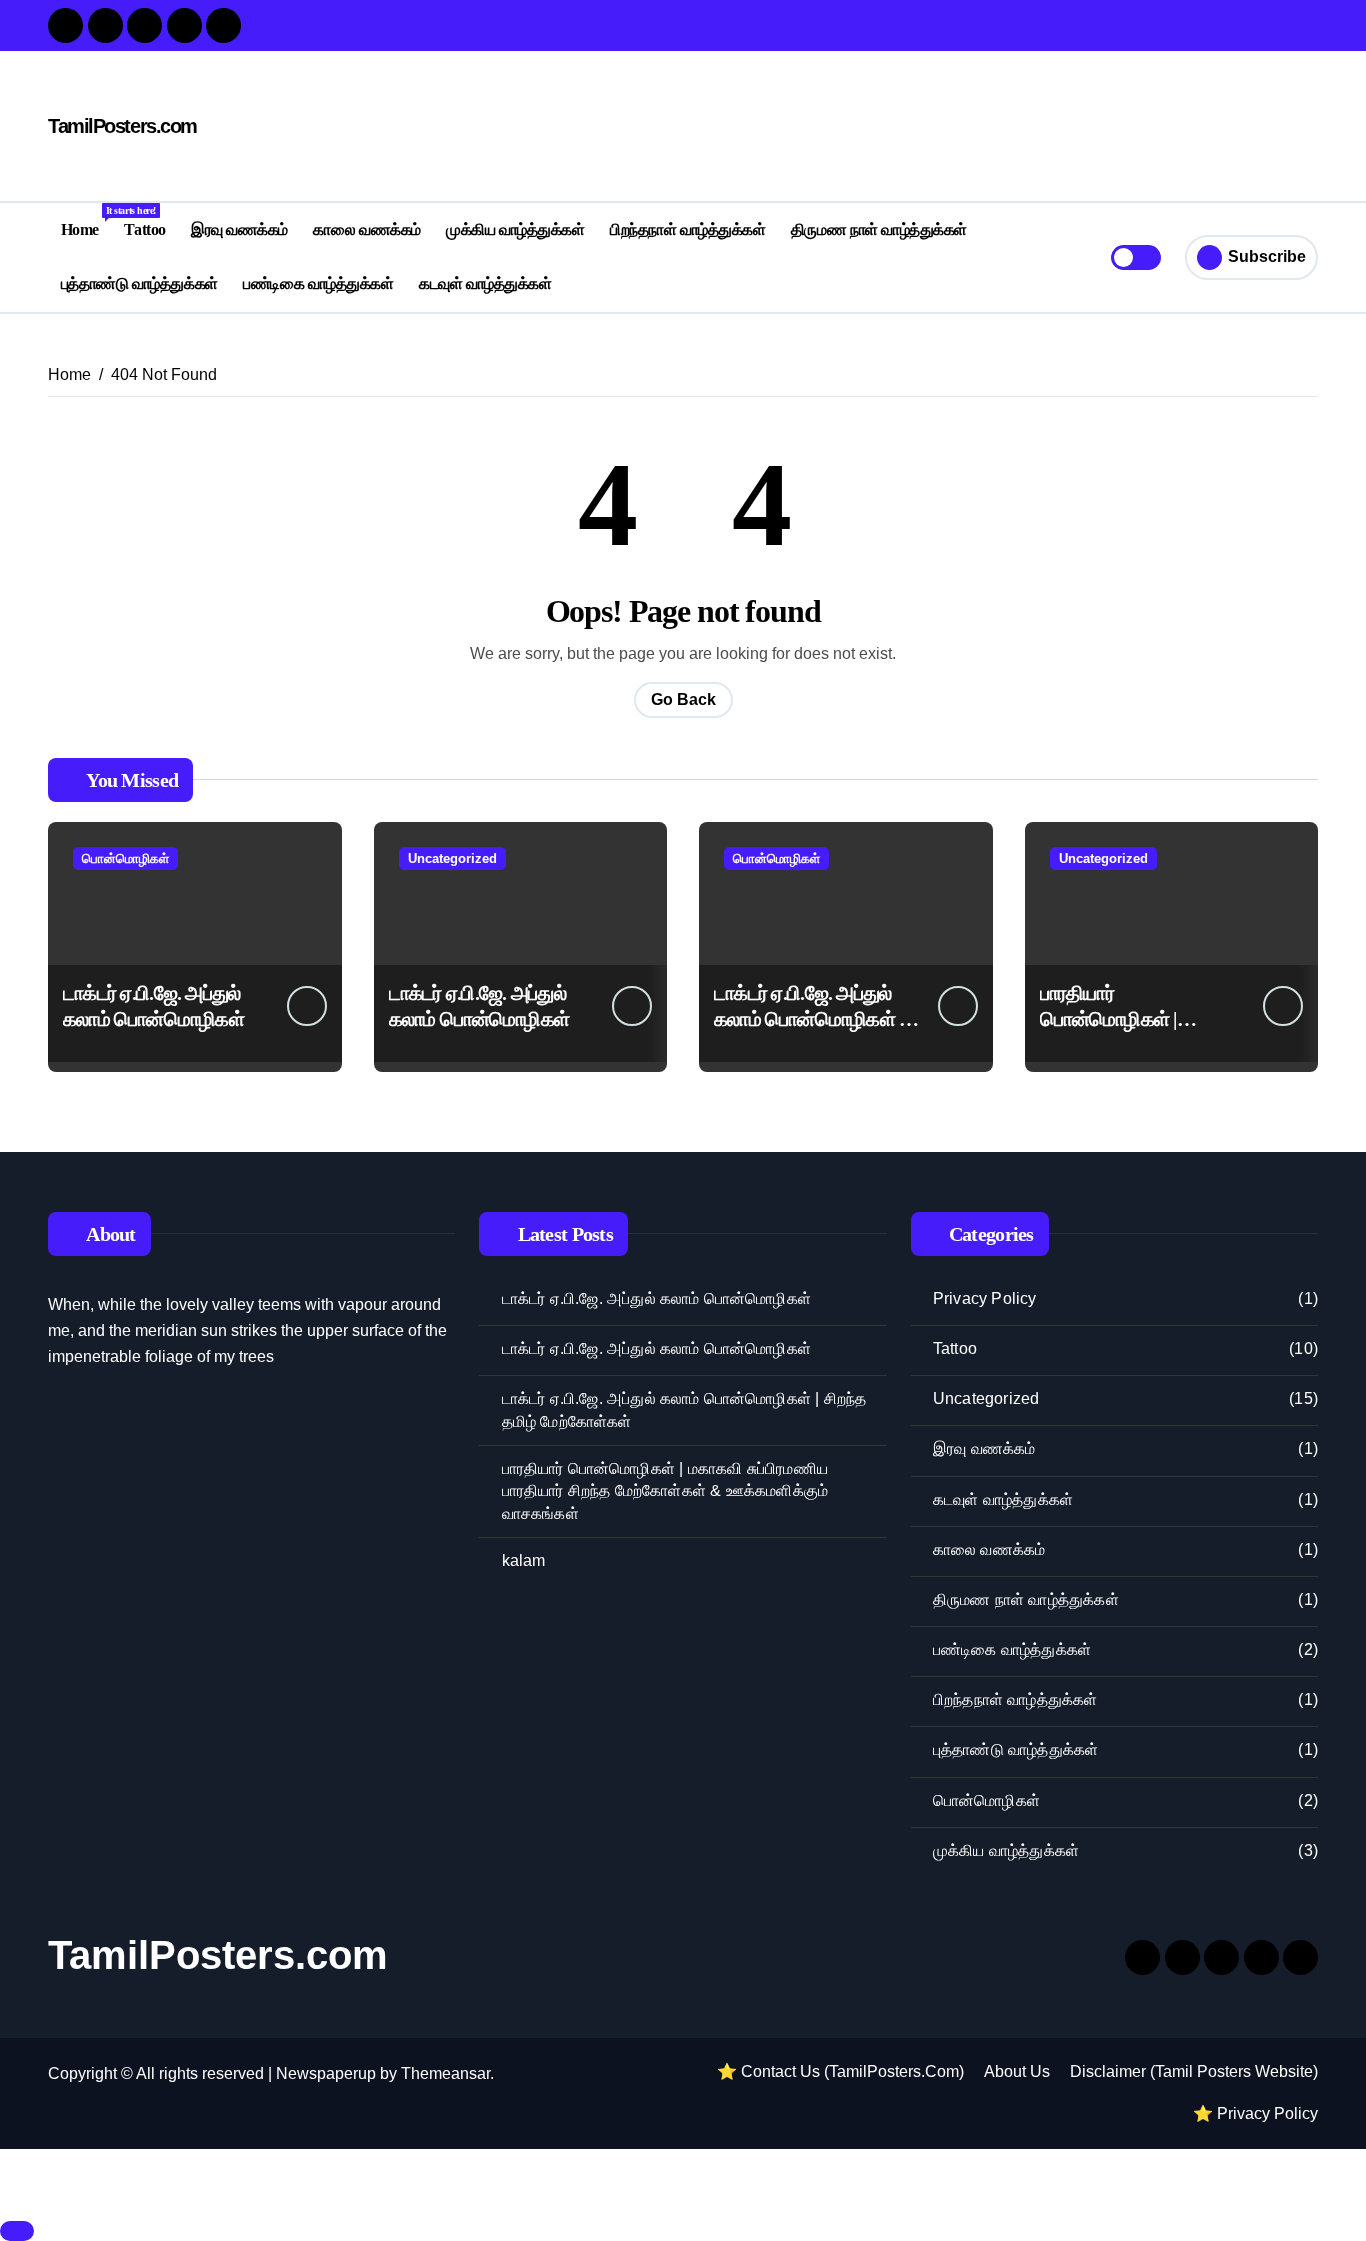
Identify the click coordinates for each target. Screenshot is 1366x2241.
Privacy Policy (985, 1298)
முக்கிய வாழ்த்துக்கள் (515, 229)
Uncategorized (452, 858)
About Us (1017, 2071)
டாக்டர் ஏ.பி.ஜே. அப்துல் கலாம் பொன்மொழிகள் (656, 1298)
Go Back (683, 699)
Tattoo (144, 229)
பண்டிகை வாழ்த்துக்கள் (318, 283)
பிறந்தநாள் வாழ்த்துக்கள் (687, 229)
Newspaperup (326, 2073)
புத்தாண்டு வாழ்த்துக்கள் (139, 283)
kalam (524, 1560)
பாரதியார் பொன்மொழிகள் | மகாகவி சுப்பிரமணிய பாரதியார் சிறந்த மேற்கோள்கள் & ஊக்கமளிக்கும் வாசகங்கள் (665, 1491)
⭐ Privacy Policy (1255, 2113)
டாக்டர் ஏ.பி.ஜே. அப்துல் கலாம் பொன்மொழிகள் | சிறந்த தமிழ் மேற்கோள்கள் (684, 1409)
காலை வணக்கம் (366, 229)
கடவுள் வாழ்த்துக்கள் (485, 283)
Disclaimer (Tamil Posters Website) (1194, 2071)
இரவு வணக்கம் (239, 229)
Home (86, 221)
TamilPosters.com (122, 126)
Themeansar (445, 2073)
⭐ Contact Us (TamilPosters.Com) (840, 2071)
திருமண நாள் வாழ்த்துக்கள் (879, 229)
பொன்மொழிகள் (125, 858)
